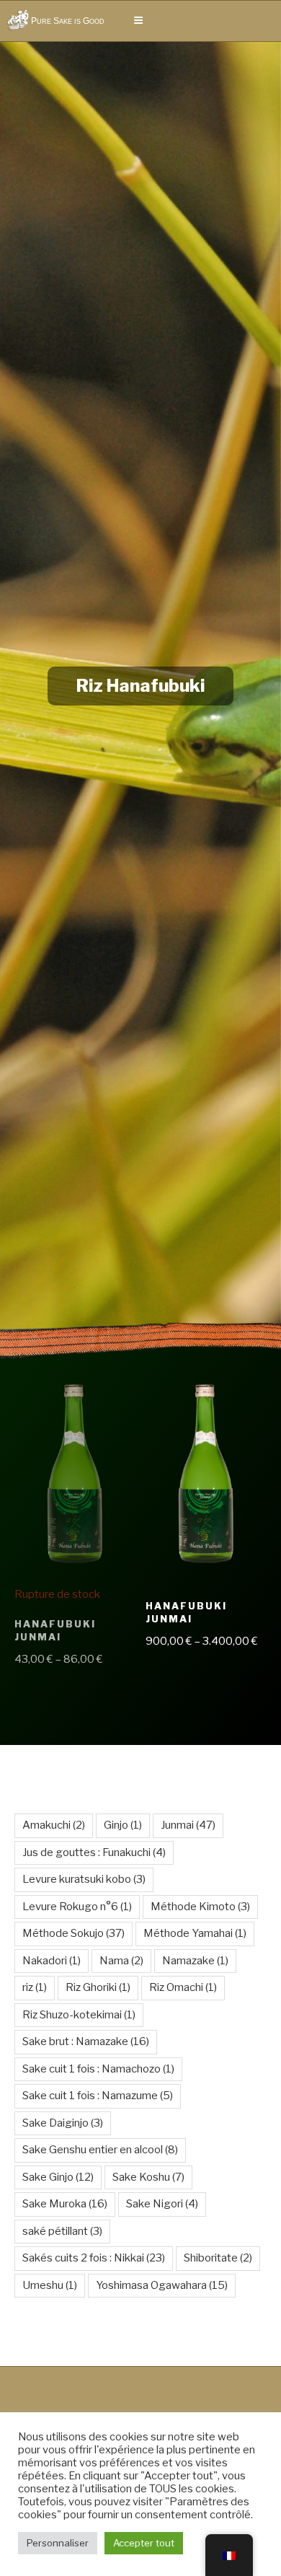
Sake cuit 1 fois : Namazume (98, 2096)
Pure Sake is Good (68, 21)
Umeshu (50, 2285)
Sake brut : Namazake (86, 2041)
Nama (121, 1961)
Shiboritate (218, 2258)
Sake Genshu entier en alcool (100, 2150)
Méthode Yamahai (195, 1933)
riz (35, 1987)
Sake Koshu (148, 2177)
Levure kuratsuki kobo (84, 1879)
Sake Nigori (162, 2204)
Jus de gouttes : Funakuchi (94, 1852)
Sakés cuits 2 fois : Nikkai (94, 2258)
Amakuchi (54, 1825)
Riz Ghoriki (98, 1987)
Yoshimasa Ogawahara (162, 2285)
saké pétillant (62, 2231)
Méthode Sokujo (73, 1933)
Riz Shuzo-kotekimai (79, 2015)
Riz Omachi (183, 1987)
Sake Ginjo (58, 2177)
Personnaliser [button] (58, 2543)
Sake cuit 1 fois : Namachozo (98, 2069)
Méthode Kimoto (200, 1907)
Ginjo (123, 1825)
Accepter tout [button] (144, 2543)
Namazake (195, 1961)
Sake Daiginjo (63, 2123)
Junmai (188, 1825)
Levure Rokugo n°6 (77, 1907)
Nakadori (52, 1961)
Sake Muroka (65, 2204)
